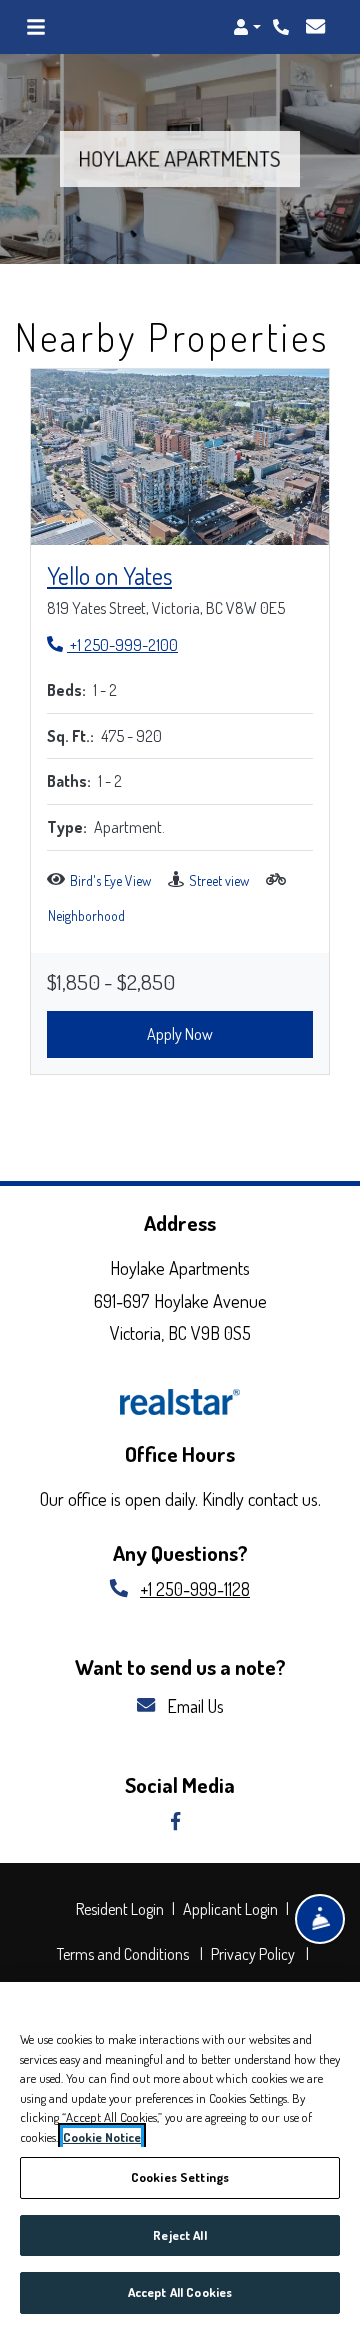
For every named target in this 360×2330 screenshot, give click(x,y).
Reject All (179, 2235)
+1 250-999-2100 (112, 644)
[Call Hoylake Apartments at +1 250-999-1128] (283, 27)
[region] (180, 2156)
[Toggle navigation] (36, 27)
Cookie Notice (102, 2137)
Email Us (193, 1705)
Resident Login (122, 1908)
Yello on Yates (109, 575)
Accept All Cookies (180, 2292)
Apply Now (180, 1034)
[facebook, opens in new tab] (180, 1822)
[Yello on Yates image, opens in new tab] (180, 457)
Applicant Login (233, 1908)
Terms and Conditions (125, 1953)
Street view (219, 880)
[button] (247, 27)
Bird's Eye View (110, 880)
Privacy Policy (255, 1953)
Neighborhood (86, 915)
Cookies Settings (180, 2177)
